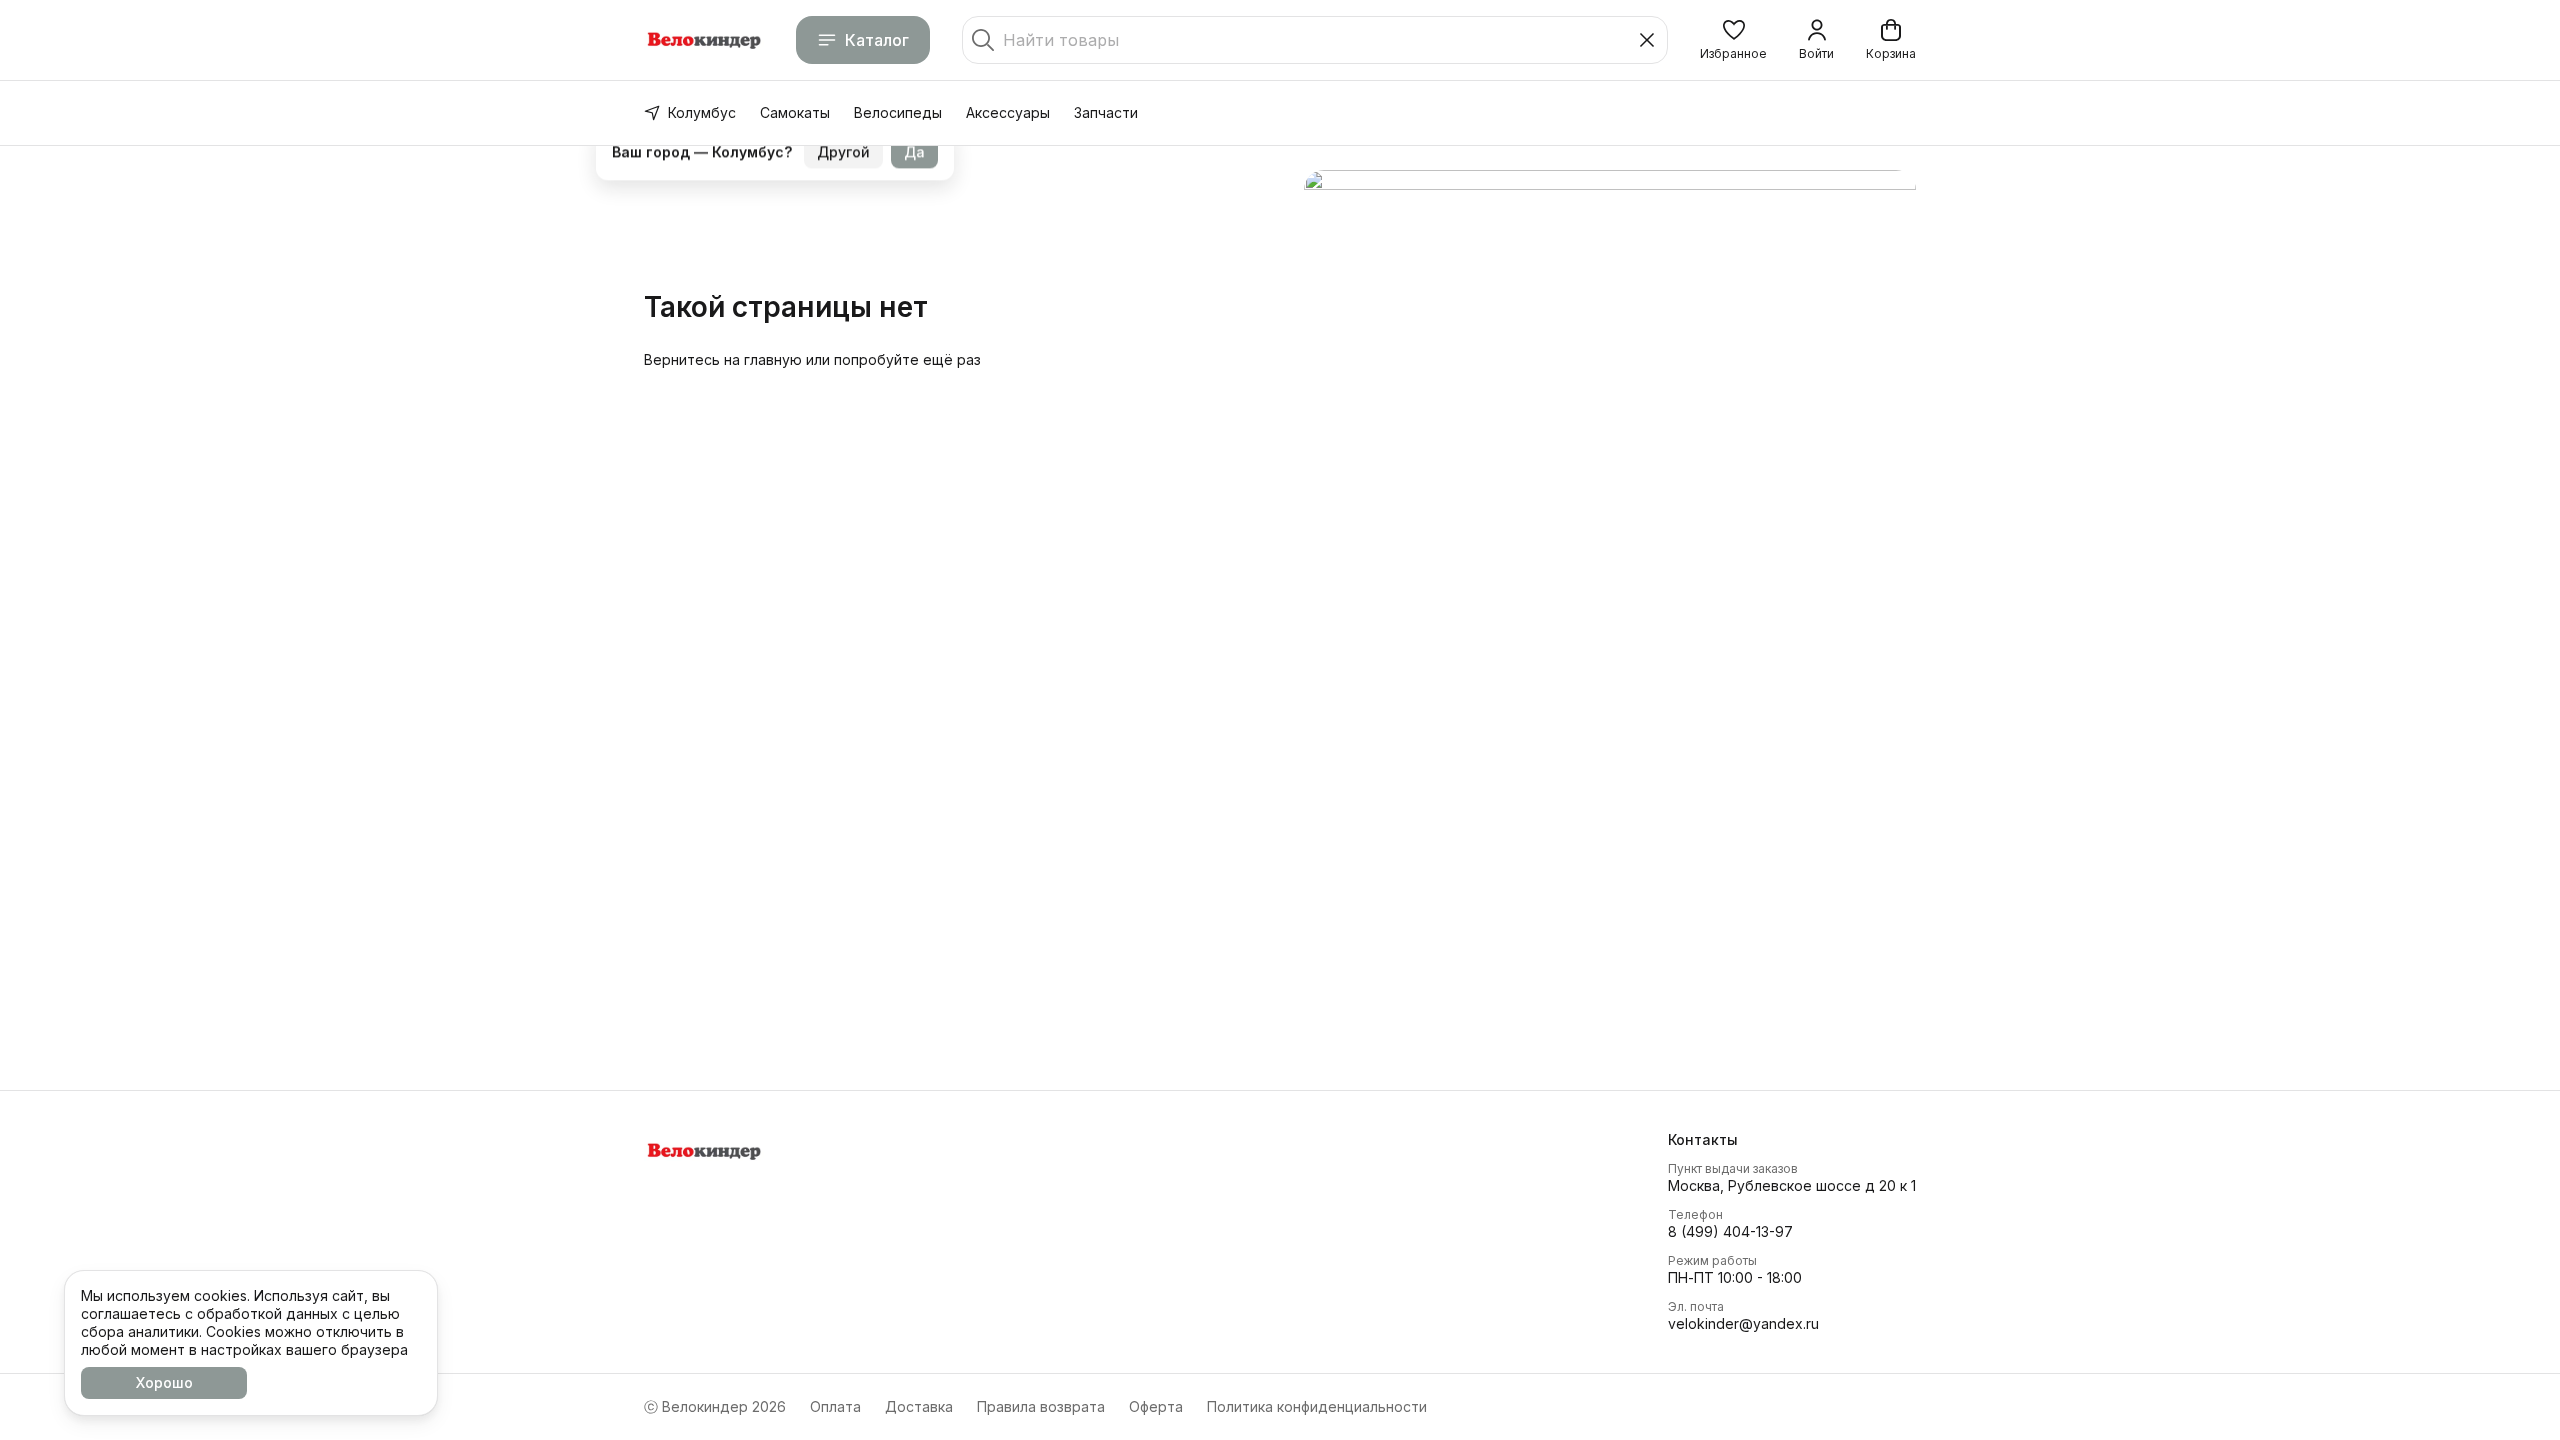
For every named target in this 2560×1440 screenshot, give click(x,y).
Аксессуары (1008, 112)
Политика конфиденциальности (1317, 1406)
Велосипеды (898, 112)
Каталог (877, 40)
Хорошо (164, 1382)
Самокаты (795, 112)
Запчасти (1106, 112)
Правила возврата (1041, 1406)
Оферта (1156, 1406)
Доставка (919, 1406)
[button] (1733, 40)
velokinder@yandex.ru (1743, 1323)
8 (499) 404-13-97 (1730, 1231)
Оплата (835, 1406)
